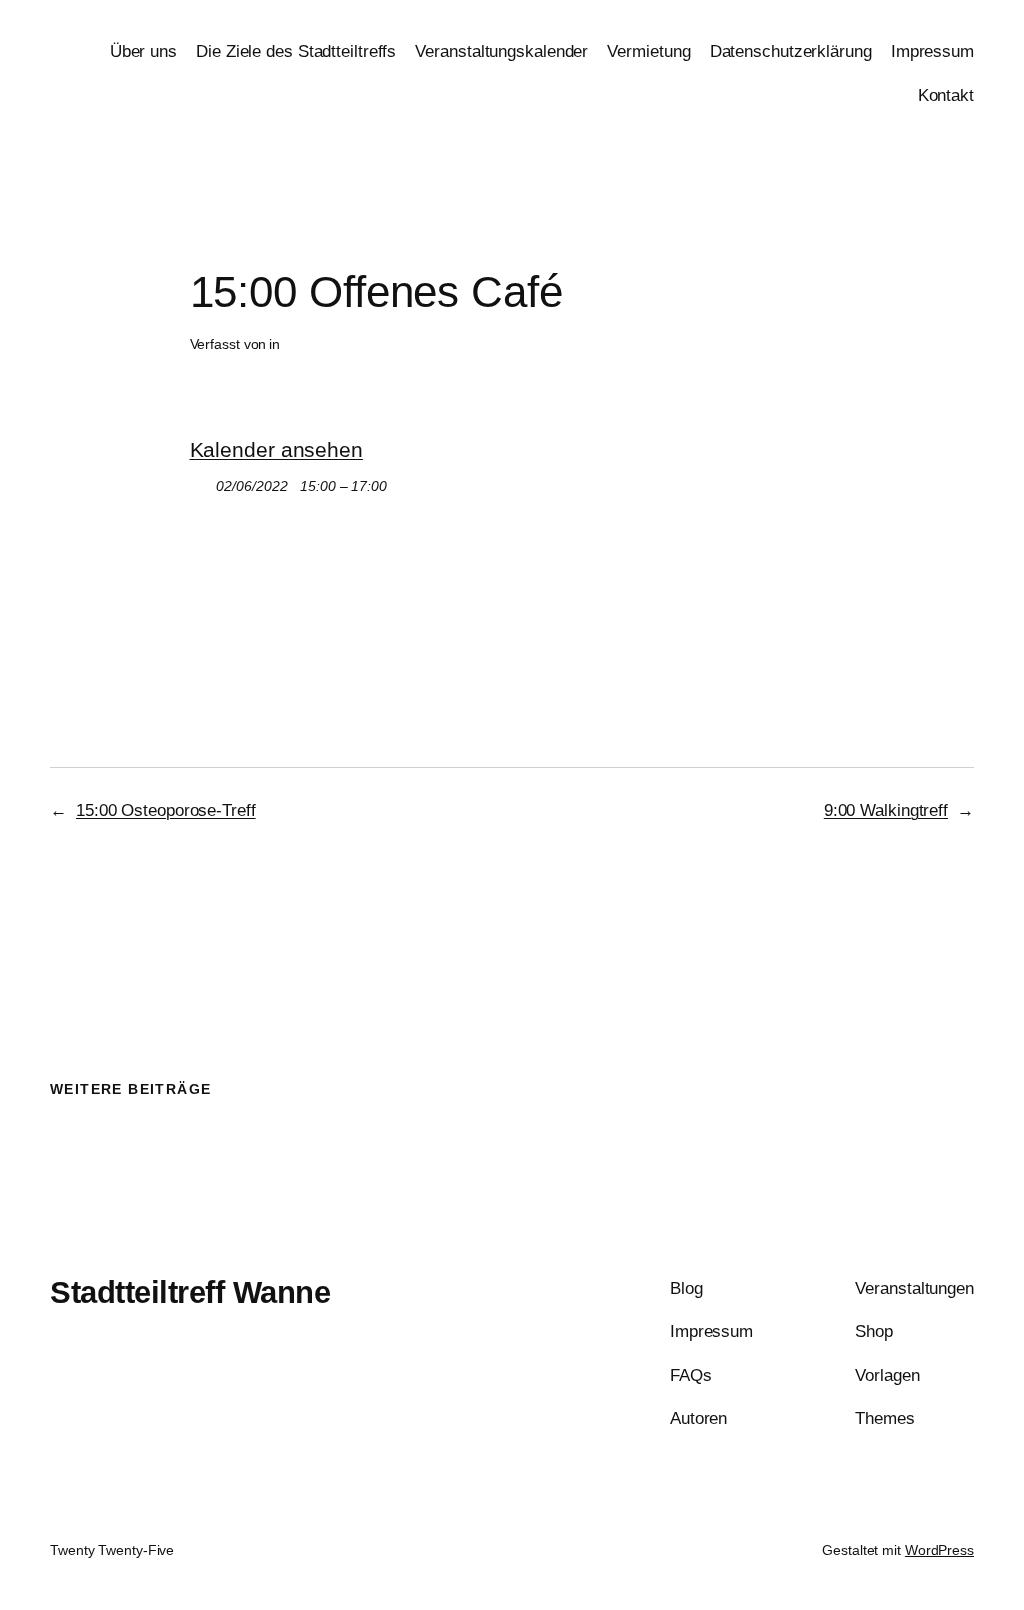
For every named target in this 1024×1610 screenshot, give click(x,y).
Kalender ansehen (276, 449)
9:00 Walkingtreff (886, 810)
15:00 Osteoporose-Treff (166, 810)
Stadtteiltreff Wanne (190, 1292)
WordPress (939, 1550)
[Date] (200, 481)
